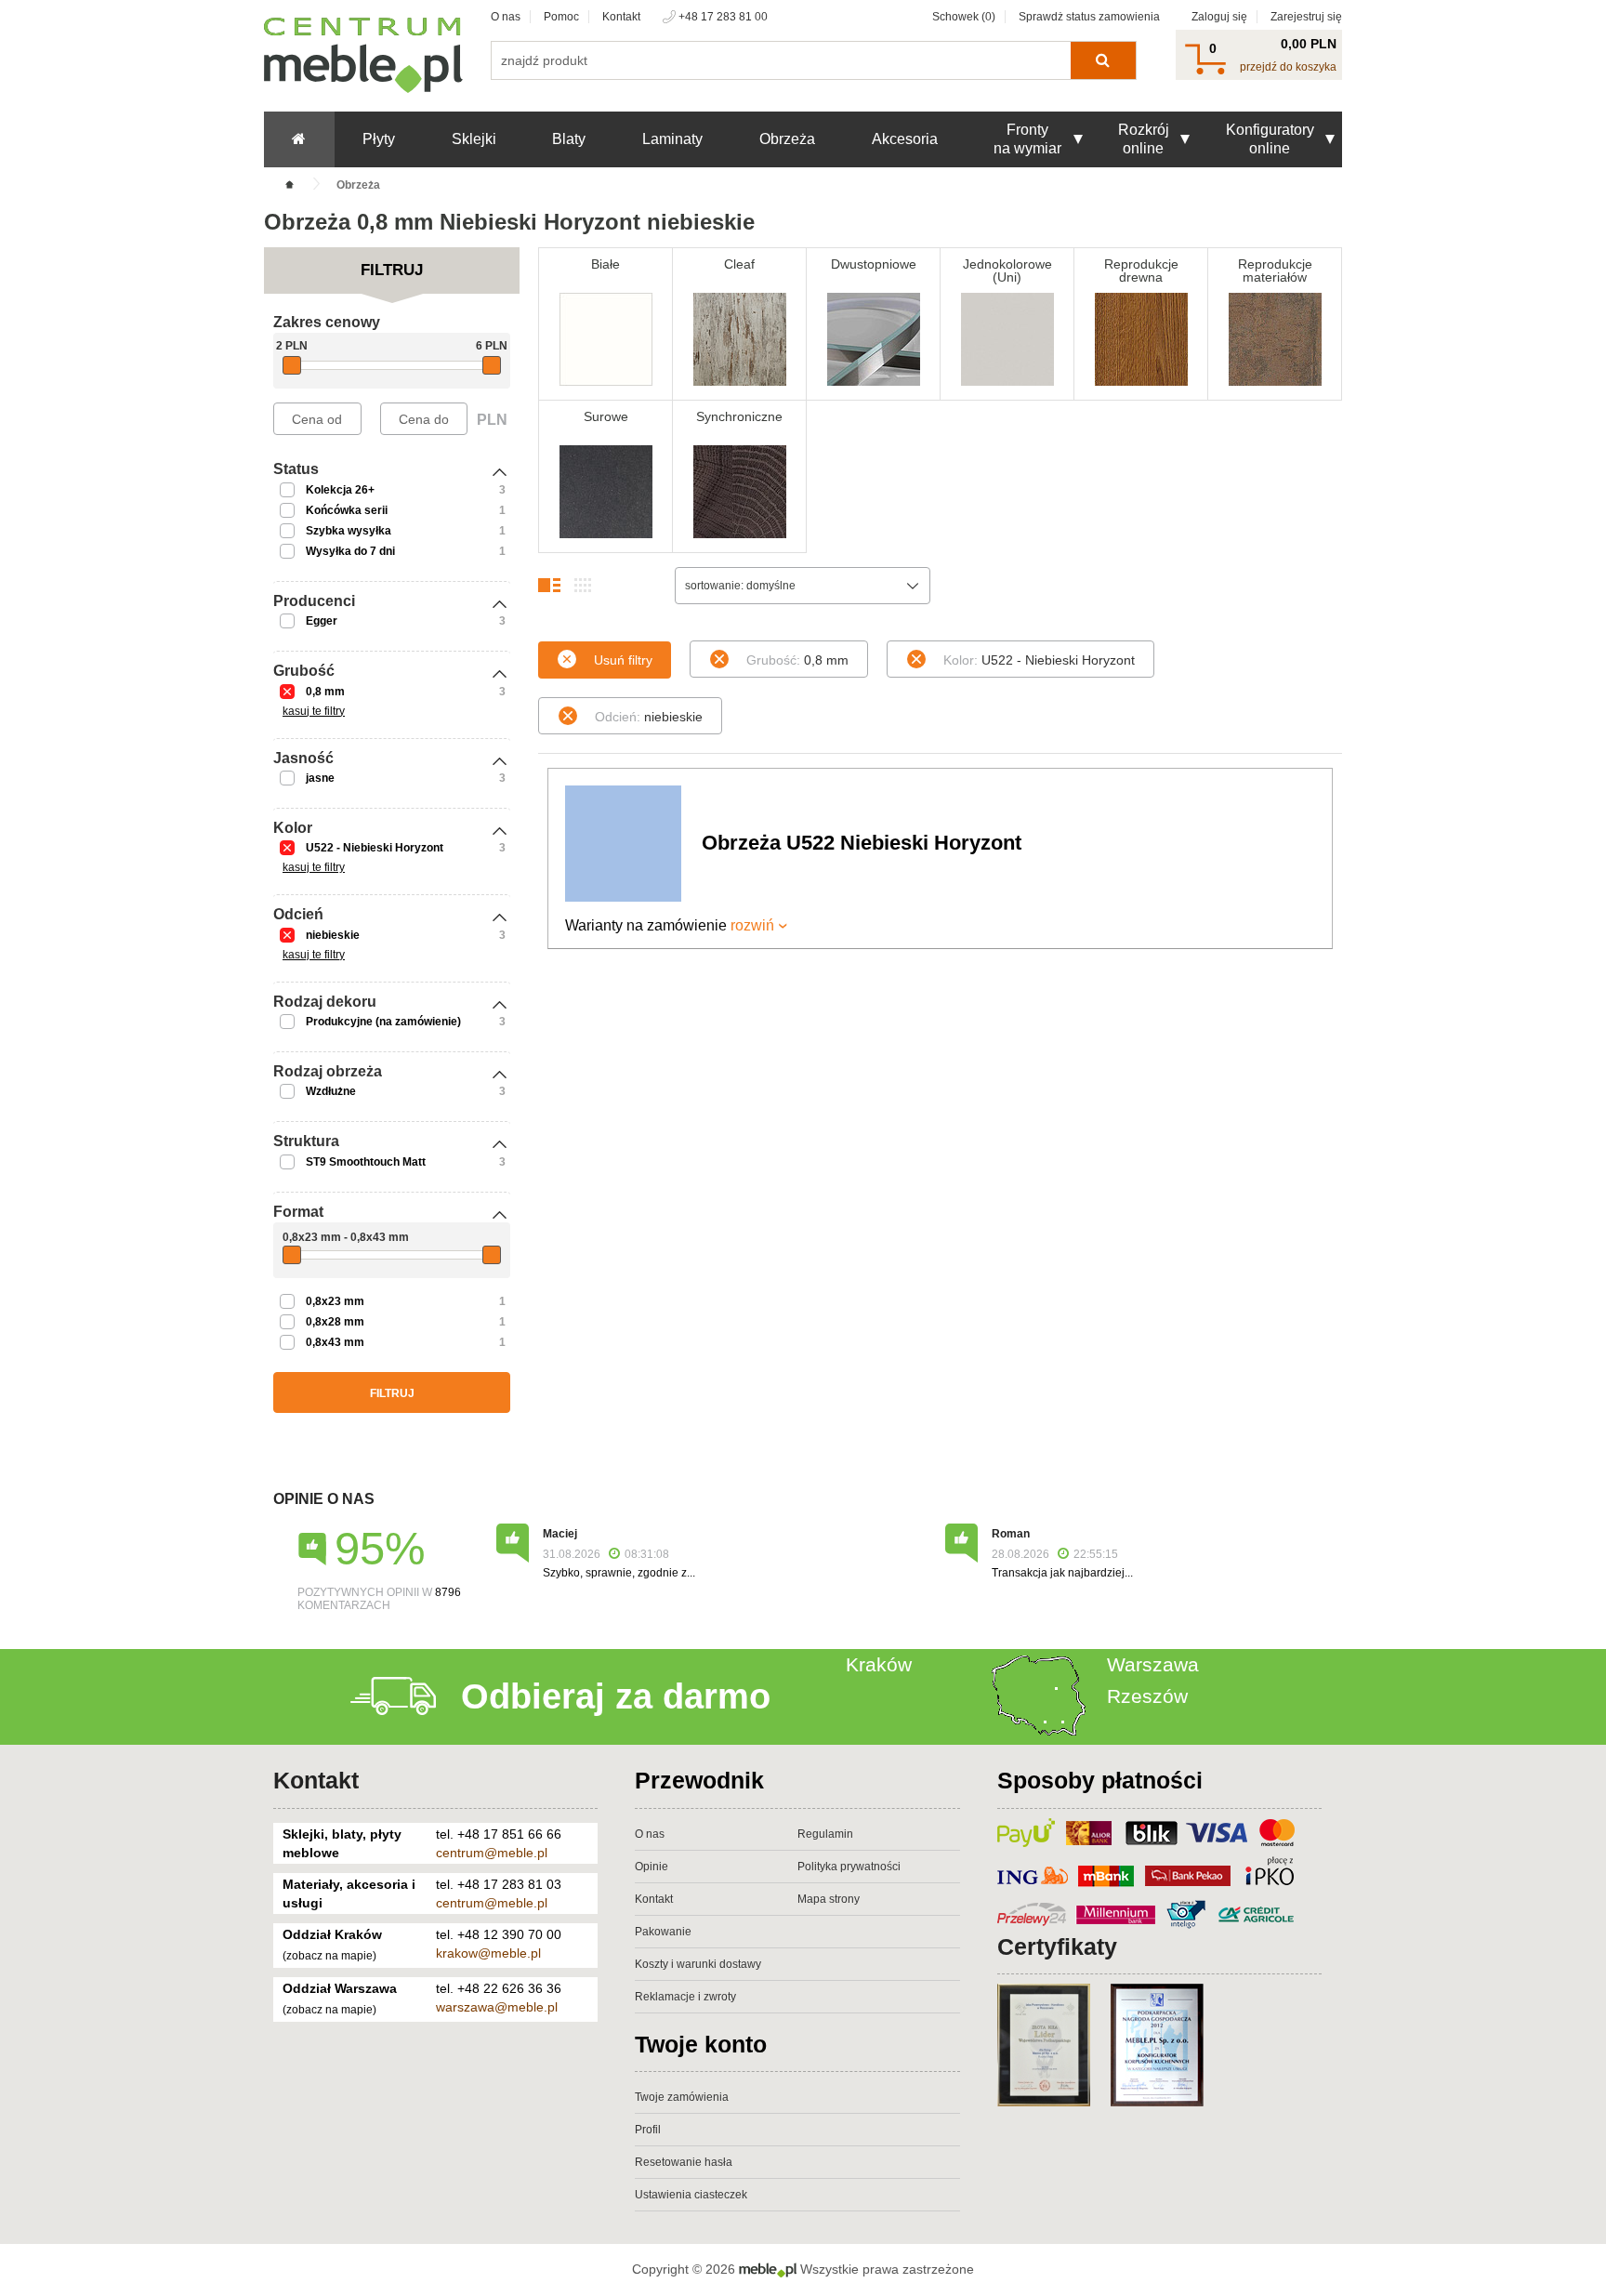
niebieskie (333, 935)
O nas (506, 17)
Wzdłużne (331, 1091)
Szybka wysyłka (349, 531)
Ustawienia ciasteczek (691, 2195)
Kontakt (621, 17)
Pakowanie (663, 1932)
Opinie (652, 1867)
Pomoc (561, 17)
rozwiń (752, 925)
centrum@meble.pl (492, 1853)
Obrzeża (787, 139)
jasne (320, 778)
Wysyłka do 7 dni (350, 551)
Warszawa (1153, 1664)
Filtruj (392, 1393)
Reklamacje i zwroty (685, 1997)
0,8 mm (325, 692)
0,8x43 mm (335, 1342)
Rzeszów (1147, 1696)
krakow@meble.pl (488, 1953)
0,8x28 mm (335, 1322)
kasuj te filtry (314, 711)
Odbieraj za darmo (616, 1696)
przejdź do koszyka (1288, 67)
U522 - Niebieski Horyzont (375, 848)
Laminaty (672, 139)
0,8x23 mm (335, 1301)
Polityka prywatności (849, 1867)
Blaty (569, 139)
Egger (322, 621)
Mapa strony (829, 1899)
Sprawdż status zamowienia (1089, 17)
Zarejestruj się (1306, 17)
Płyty (379, 139)
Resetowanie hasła (684, 2162)
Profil (648, 2130)
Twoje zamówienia (682, 2097)
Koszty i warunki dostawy (698, 1964)
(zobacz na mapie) (329, 1956)
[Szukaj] (1103, 60)
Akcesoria (905, 139)
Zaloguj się (1219, 17)
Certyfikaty (1057, 1946)
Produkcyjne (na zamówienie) (383, 1022)
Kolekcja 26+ (340, 490)
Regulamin (825, 1834)
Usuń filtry (623, 660)
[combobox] (803, 586)
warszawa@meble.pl (497, 2007)
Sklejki (474, 139)
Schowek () (964, 17)
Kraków (879, 1664)
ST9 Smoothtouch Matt (366, 1162)
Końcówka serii (347, 510)
